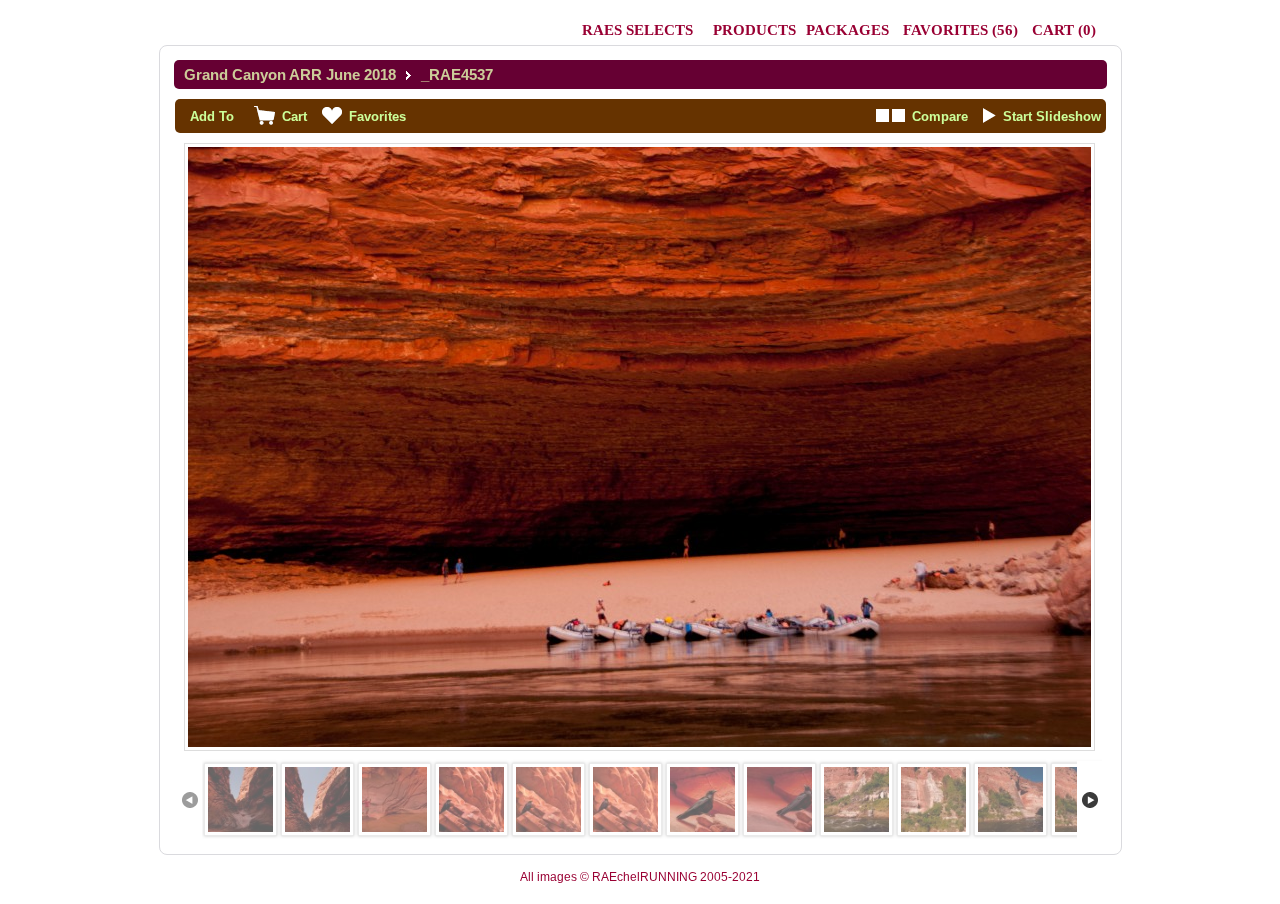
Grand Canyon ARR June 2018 (290, 74)
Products (754, 30)
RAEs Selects (637, 30)
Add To (212, 116)
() (960, 30)
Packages (847, 30)
